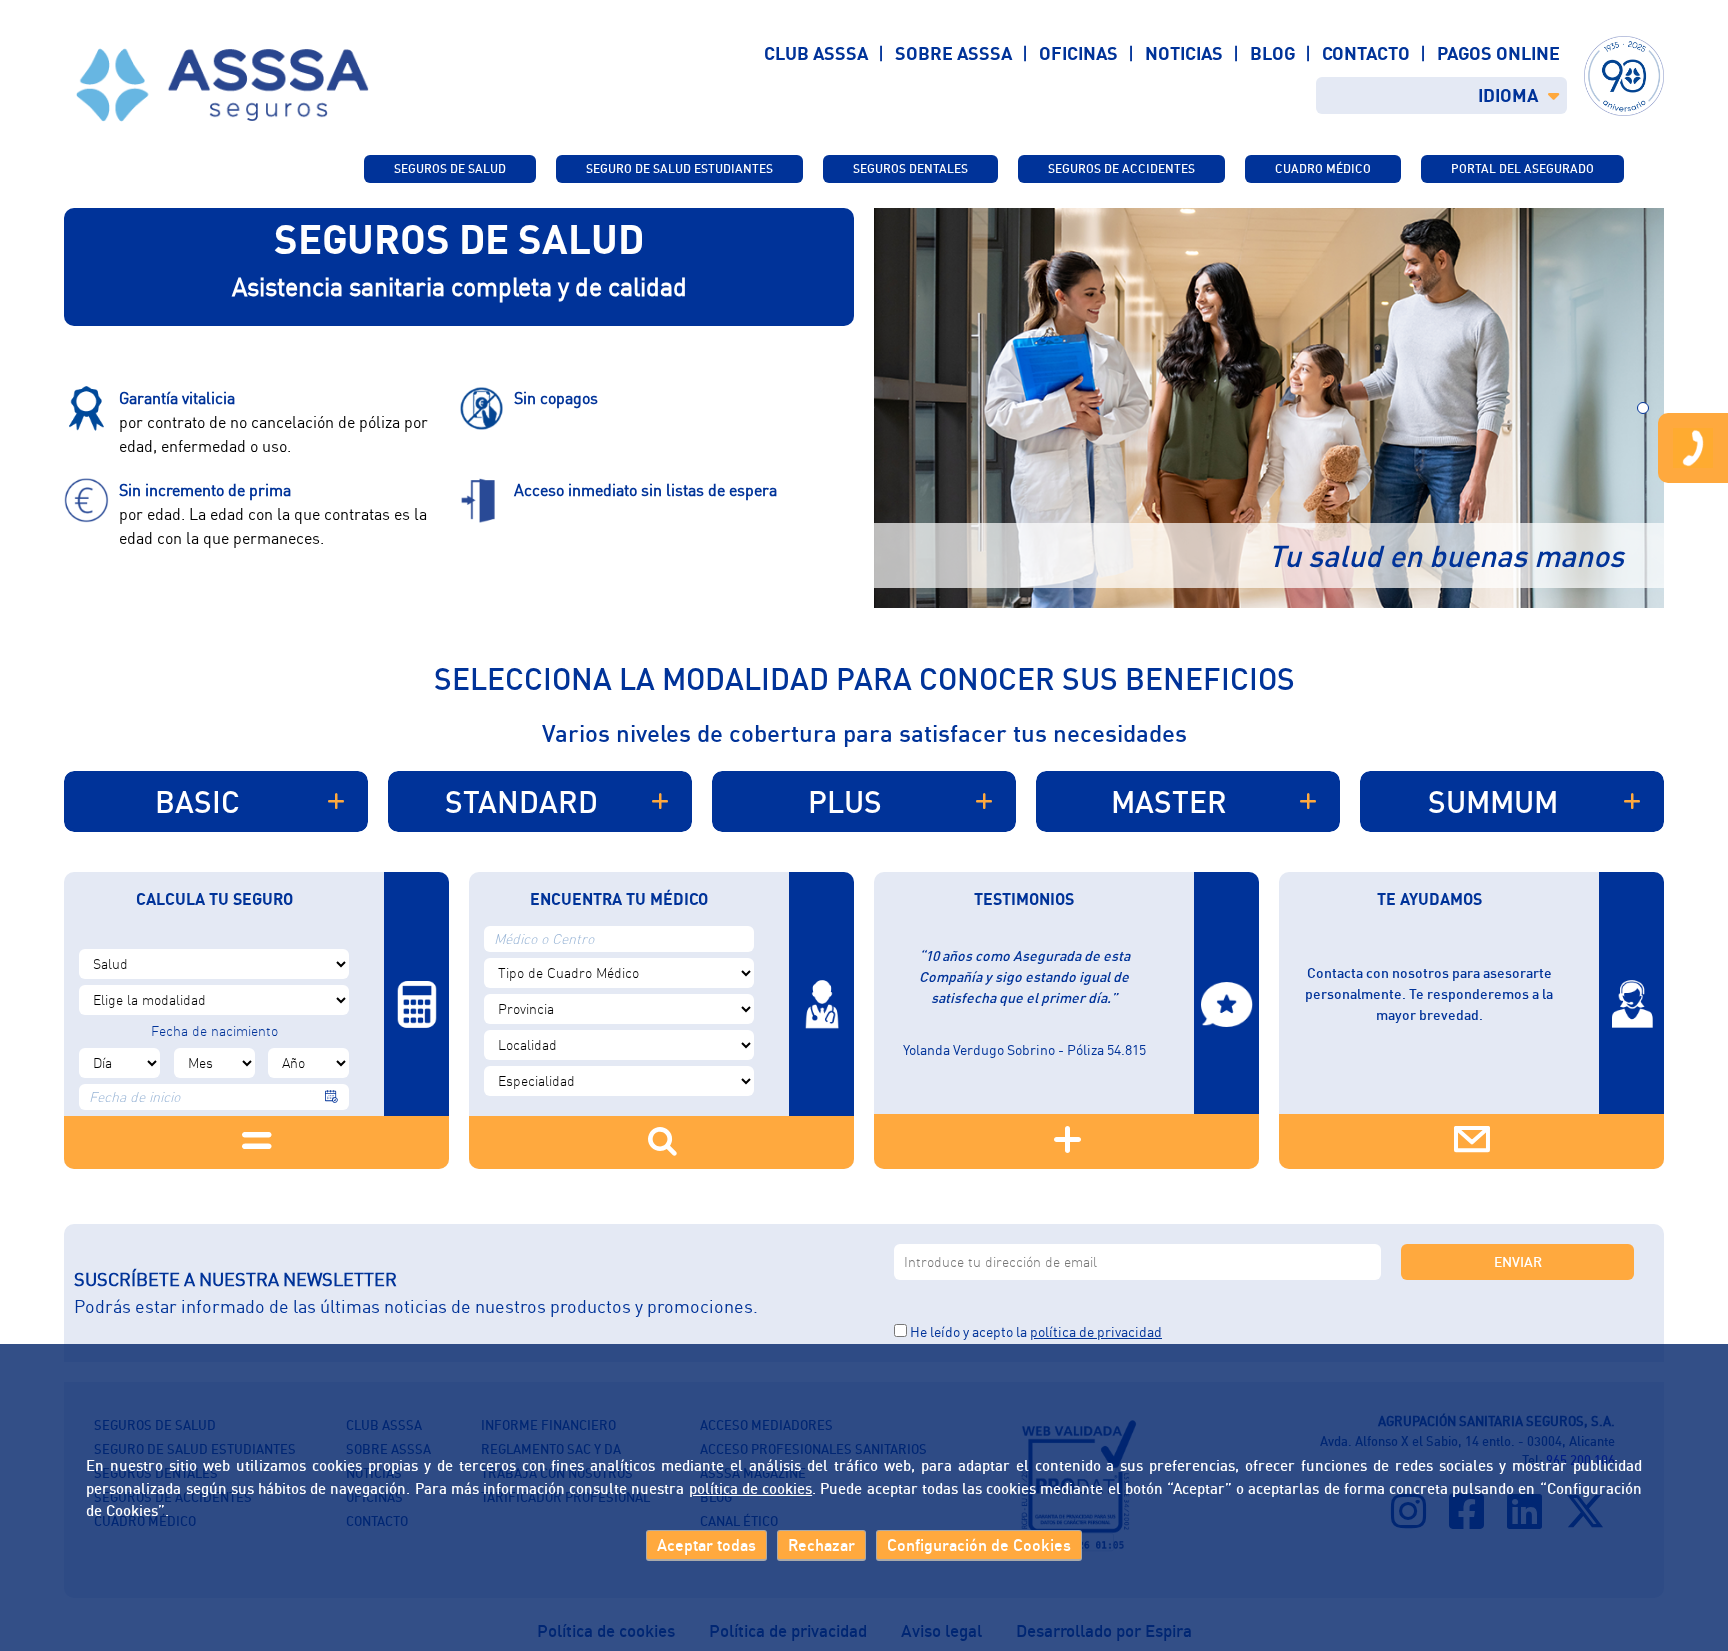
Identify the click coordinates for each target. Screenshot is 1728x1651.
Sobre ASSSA (953, 53)
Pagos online (1498, 53)
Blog (1272, 53)
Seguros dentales (910, 168)
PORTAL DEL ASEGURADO (1522, 168)
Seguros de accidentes (1121, 168)
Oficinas (1078, 53)
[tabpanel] (1269, 408)
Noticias (1184, 53)
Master (1169, 801)
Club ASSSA (816, 53)
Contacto (1366, 53)
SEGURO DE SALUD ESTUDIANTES (679, 168)
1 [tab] (1643, 408)
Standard (521, 801)
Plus (845, 801)
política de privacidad (1096, 1331)
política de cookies (750, 1488)
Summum (1493, 801)
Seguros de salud (450, 168)
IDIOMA (1508, 95)
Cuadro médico (1323, 168)
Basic (197, 801)
